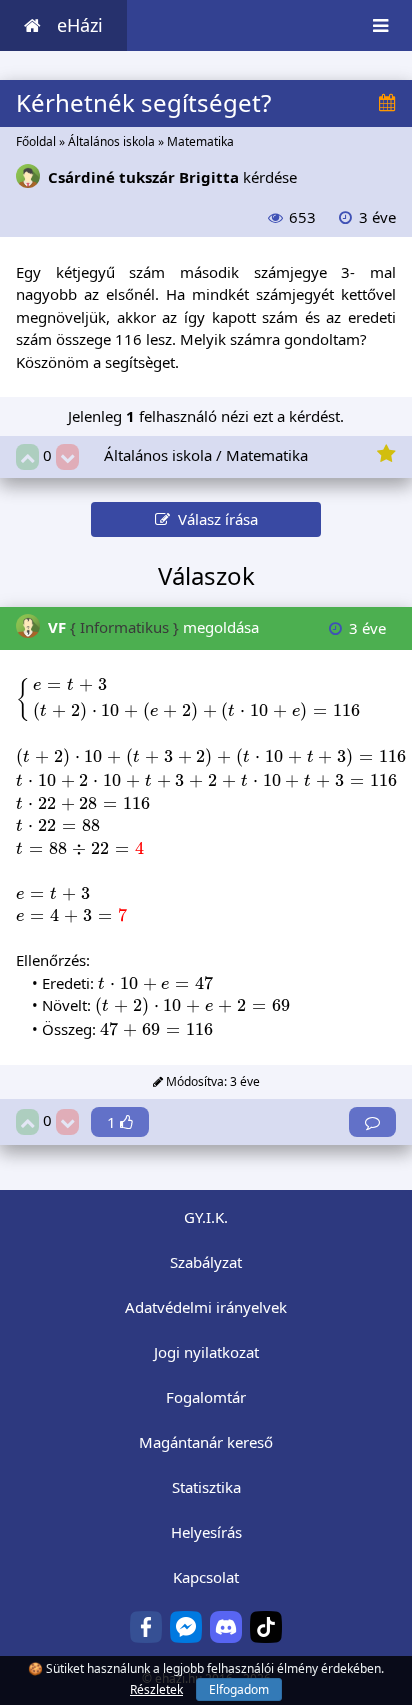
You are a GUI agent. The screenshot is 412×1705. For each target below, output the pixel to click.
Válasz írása (214, 519)
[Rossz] (67, 457)
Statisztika (206, 1487)
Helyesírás (206, 1532)
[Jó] (27, 457)
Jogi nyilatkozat (206, 1352)
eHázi (80, 25)
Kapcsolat (206, 1577)
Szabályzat (206, 1262)
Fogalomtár (206, 1397)
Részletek (156, 1689)
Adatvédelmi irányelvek (206, 1307)
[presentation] (190, 698)
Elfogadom (239, 1689)
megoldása (153, 627)
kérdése (172, 177)
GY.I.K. (206, 1217)
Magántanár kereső (206, 1442)
